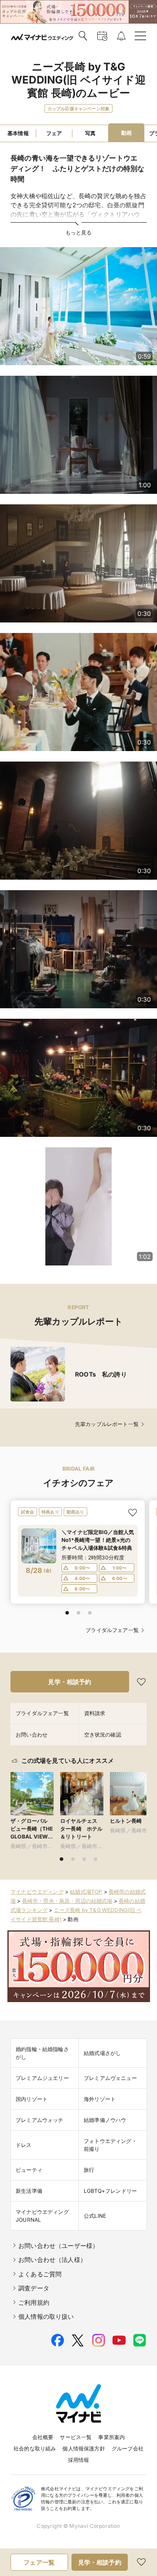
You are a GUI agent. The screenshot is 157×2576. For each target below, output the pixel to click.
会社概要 (43, 2437)
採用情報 (79, 2460)
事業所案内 (111, 2437)
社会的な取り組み (35, 2448)
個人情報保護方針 (84, 2448)
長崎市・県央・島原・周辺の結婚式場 (67, 1901)
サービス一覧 (76, 2437)
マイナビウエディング (37, 1892)
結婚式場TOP (86, 1892)
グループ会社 (128, 2448)
